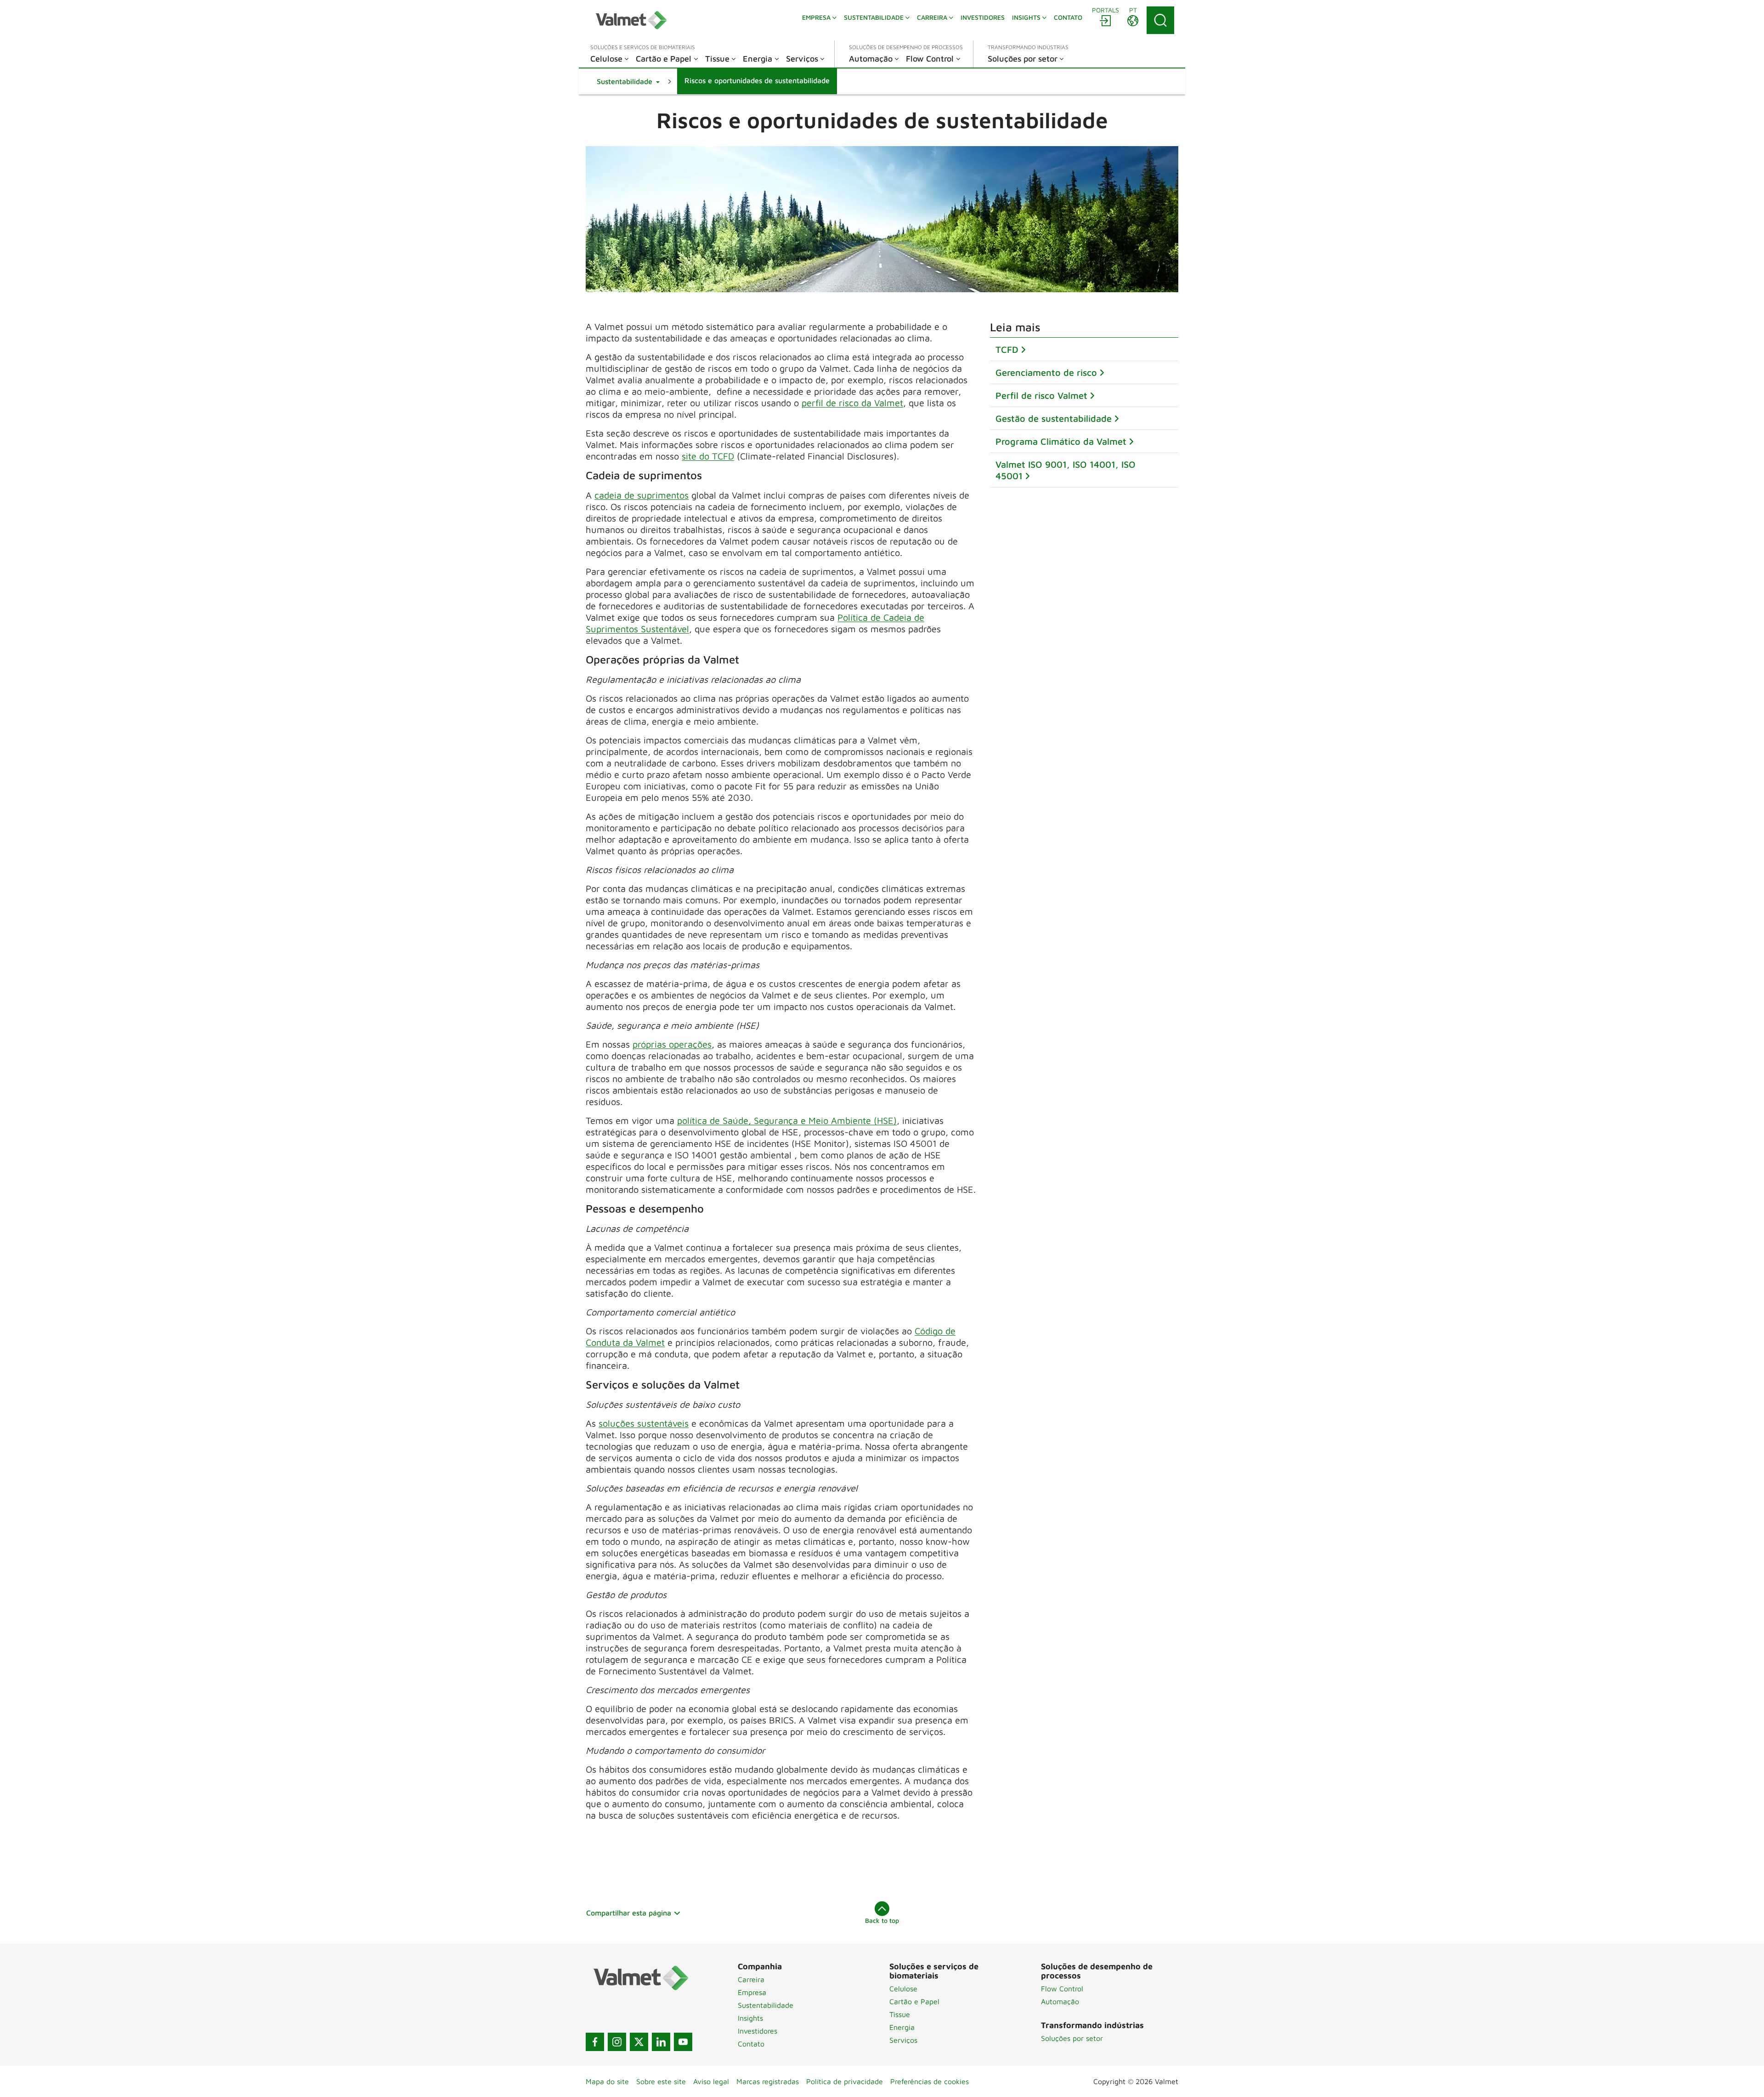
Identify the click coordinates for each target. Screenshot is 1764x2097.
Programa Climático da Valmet (1061, 441)
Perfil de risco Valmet (1041, 395)
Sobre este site (661, 2081)
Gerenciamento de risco (1046, 372)
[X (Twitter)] (639, 2042)
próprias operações (672, 1044)
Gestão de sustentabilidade (1054, 418)
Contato (751, 2044)
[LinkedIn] (661, 2042)
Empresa (752, 1992)
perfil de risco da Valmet (852, 403)
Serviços (903, 2040)
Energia (902, 2027)
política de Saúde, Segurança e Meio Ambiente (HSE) (787, 1120)
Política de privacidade (845, 2081)
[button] (628, 81)
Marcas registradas (768, 2081)
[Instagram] (617, 2042)
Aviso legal (711, 2081)
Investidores (758, 2031)
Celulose (903, 1989)
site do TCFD (708, 456)
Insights (750, 2018)
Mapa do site (607, 2081)
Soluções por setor (1072, 2038)
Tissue (900, 2014)
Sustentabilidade (766, 2005)
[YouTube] (683, 2042)
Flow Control (1062, 1989)
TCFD (1007, 349)
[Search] (1160, 20)
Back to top (882, 1920)
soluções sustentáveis (644, 1423)
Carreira (751, 1979)
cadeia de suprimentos (642, 495)
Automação (1060, 2001)
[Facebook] (595, 2042)
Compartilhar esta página (629, 1913)
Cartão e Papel (914, 2001)
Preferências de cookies (930, 2081)
